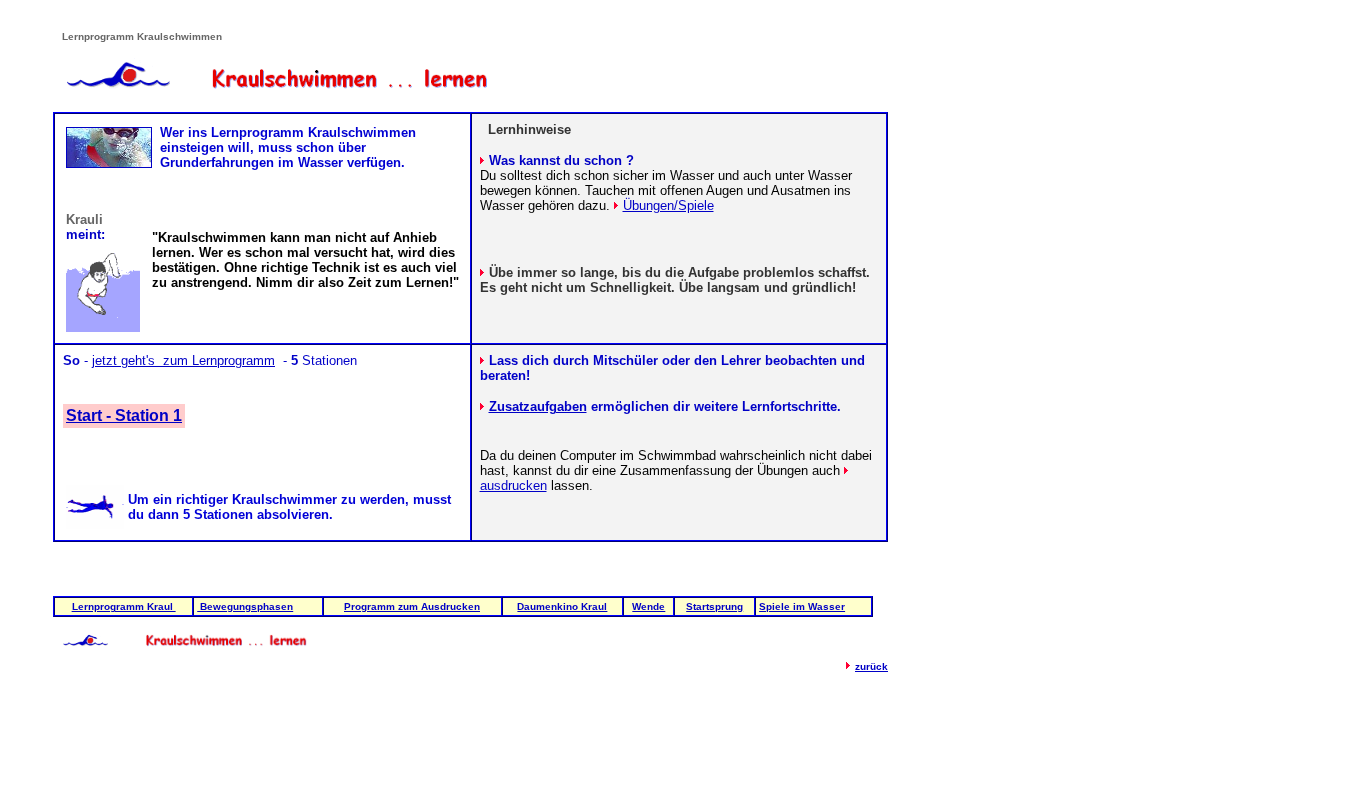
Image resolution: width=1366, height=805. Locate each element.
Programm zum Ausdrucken (412, 606)
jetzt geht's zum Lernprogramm (183, 360)
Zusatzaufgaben (538, 406)
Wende (648, 606)
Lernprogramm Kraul (124, 606)
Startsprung (714, 606)
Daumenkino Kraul (562, 606)
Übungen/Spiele (668, 205)
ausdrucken (513, 485)
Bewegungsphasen (245, 606)
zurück (871, 666)
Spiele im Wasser (802, 606)
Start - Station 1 (124, 415)
